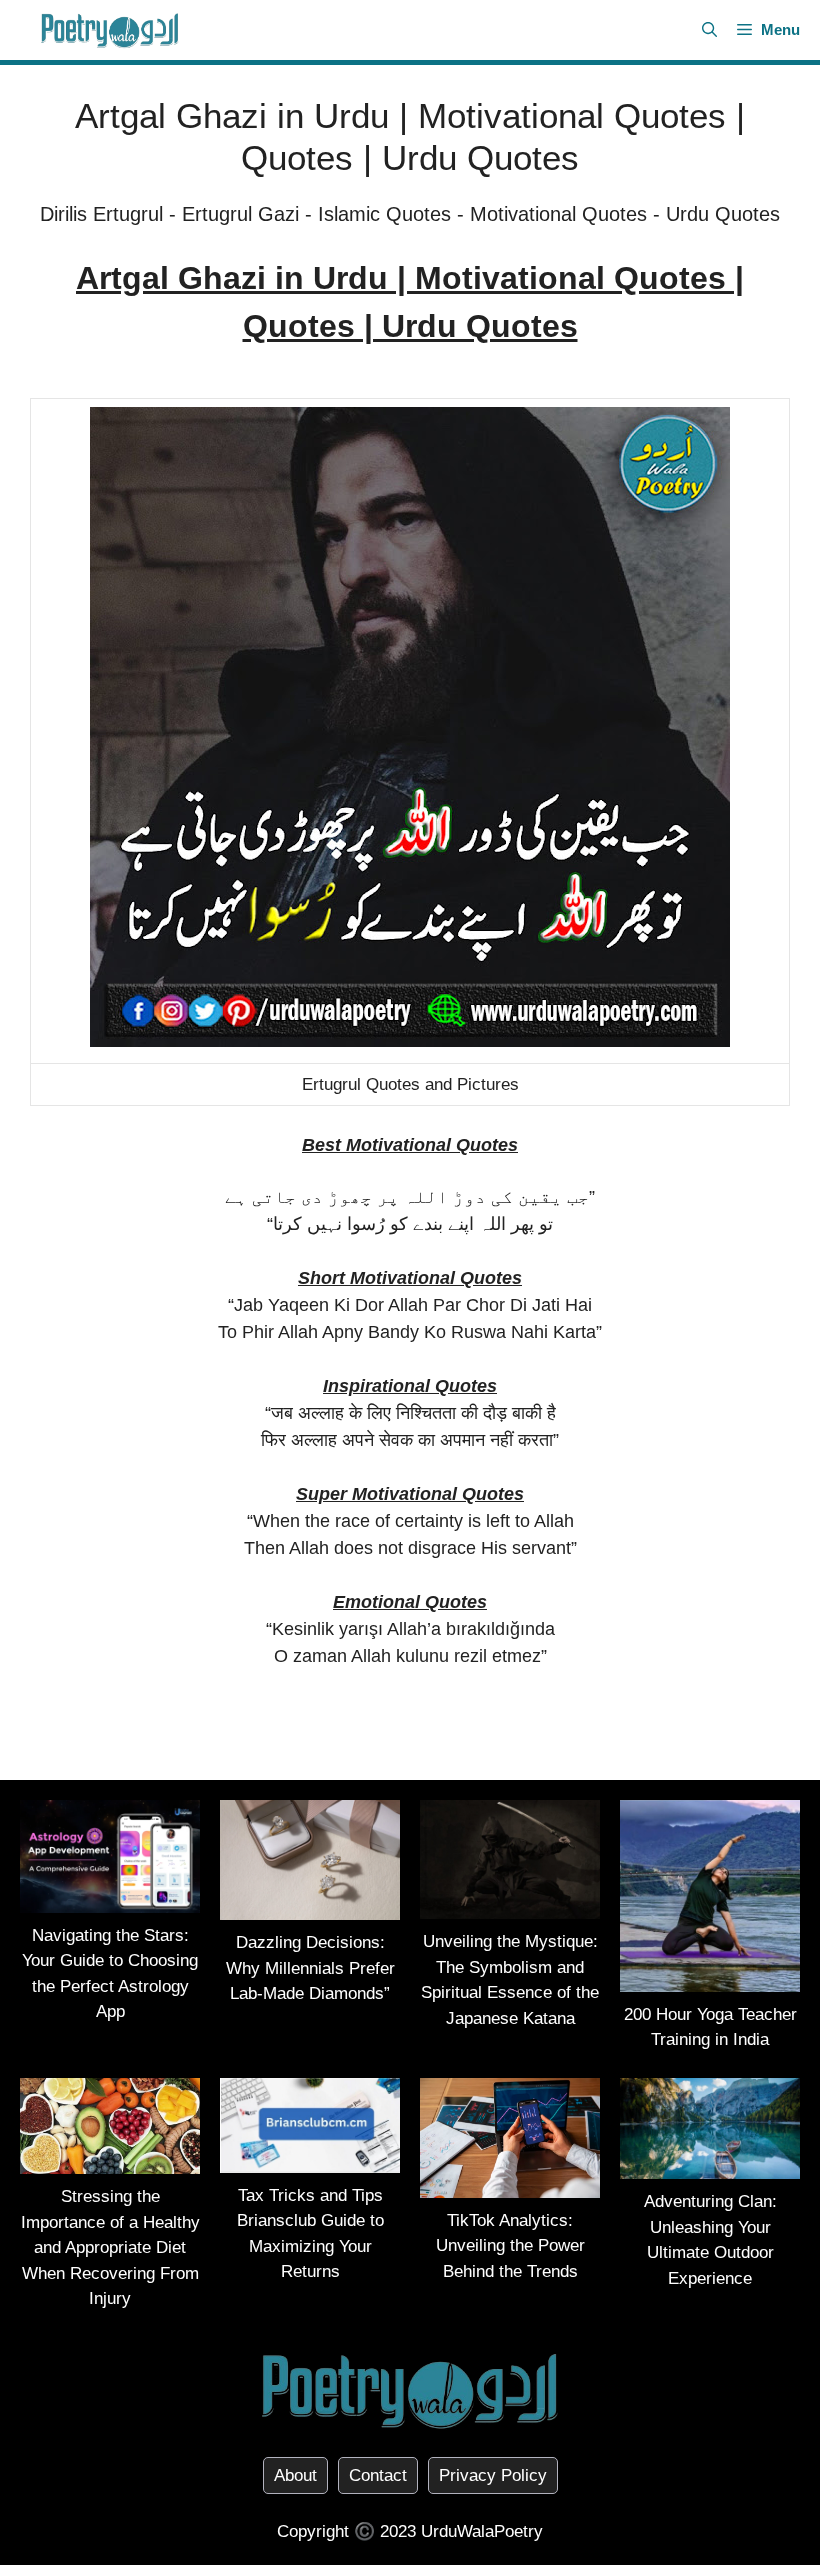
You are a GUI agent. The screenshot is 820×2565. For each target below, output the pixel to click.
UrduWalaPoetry (482, 2531)
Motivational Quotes (558, 214)
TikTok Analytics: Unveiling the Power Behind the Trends (510, 2246)
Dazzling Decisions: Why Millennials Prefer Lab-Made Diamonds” (310, 1968)
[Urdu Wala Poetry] (110, 30)
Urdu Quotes (723, 214)
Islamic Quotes (384, 214)
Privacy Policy (493, 2475)
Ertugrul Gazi (240, 214)
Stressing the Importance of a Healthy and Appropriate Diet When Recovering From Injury (110, 2247)
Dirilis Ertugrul (101, 214)
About (295, 2475)
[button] (709, 30)
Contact (378, 2475)
